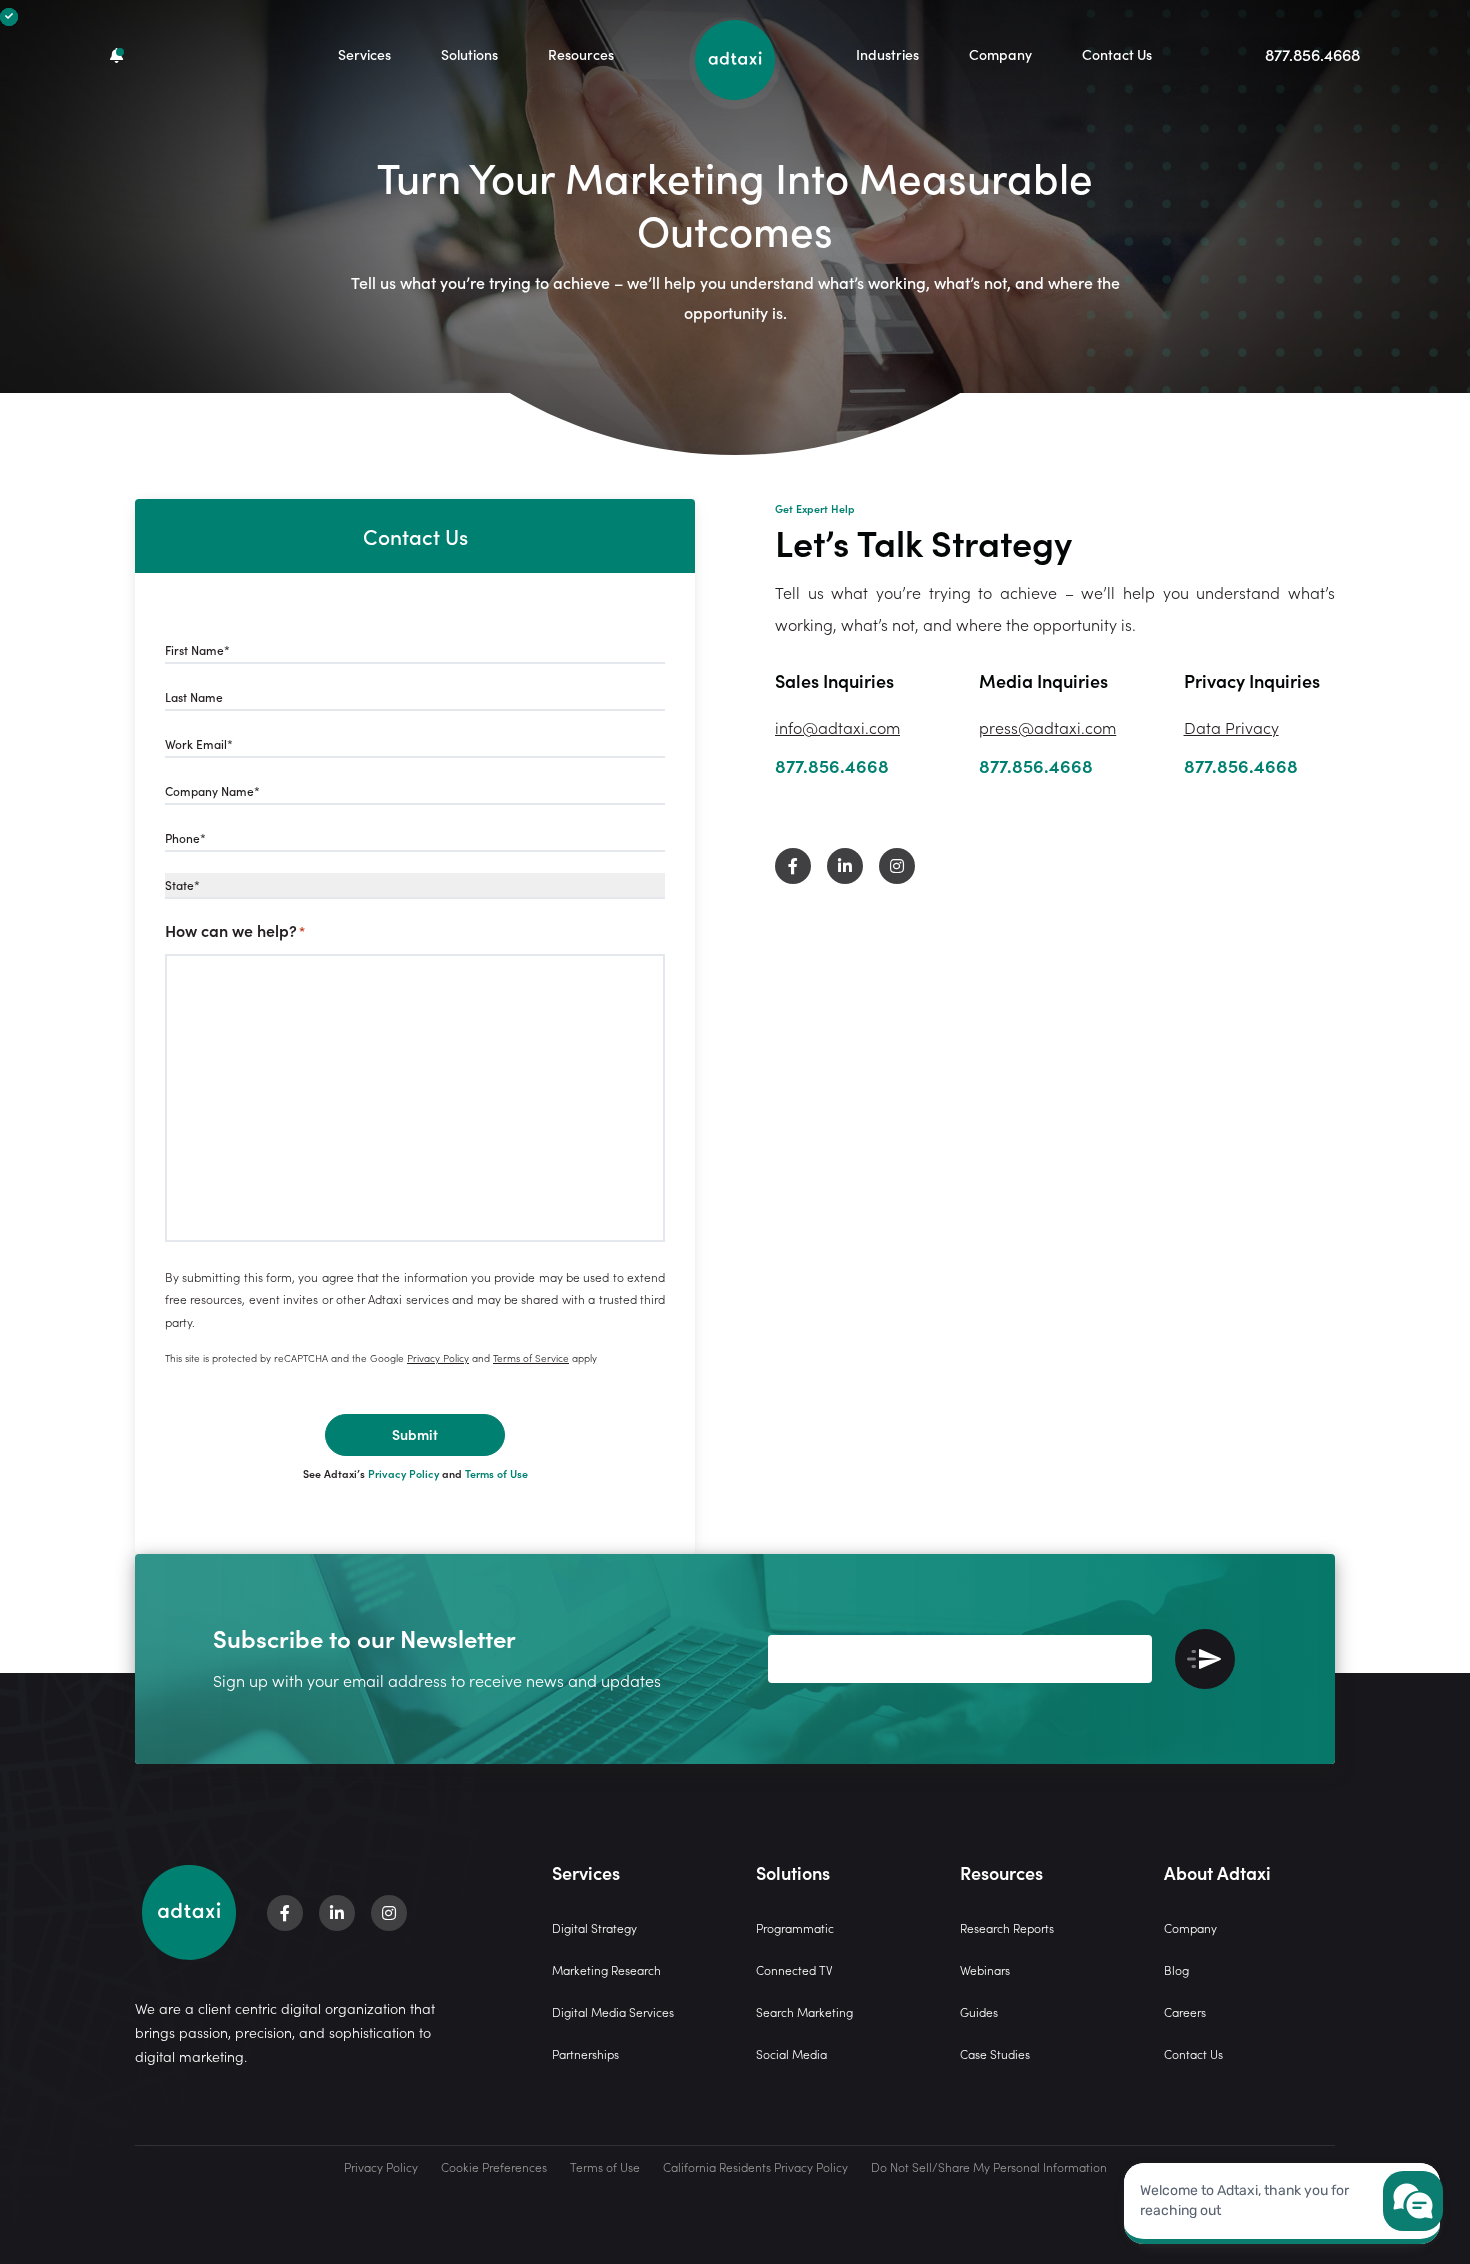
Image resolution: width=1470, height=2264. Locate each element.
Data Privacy (1231, 727)
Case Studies (995, 2053)
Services (364, 54)
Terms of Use (496, 1473)
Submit (415, 1434)
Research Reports (1007, 1927)
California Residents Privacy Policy (755, 2166)
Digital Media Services (613, 2011)
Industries (887, 54)
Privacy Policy (438, 1358)
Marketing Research (606, 1969)
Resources (581, 54)
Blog (1176, 1969)
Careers (1185, 2011)
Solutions (469, 54)
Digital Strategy (594, 1927)
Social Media (791, 2053)
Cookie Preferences (494, 2166)
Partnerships (585, 2053)
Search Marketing (804, 2011)
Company (1000, 54)
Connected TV (794, 1969)
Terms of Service (531, 1358)
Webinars (985, 1969)
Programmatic (795, 1927)
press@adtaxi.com (1047, 727)
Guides (979, 2011)
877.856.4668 (1312, 54)
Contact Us (1117, 54)
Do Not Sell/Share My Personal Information (989, 2166)
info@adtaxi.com (837, 727)
